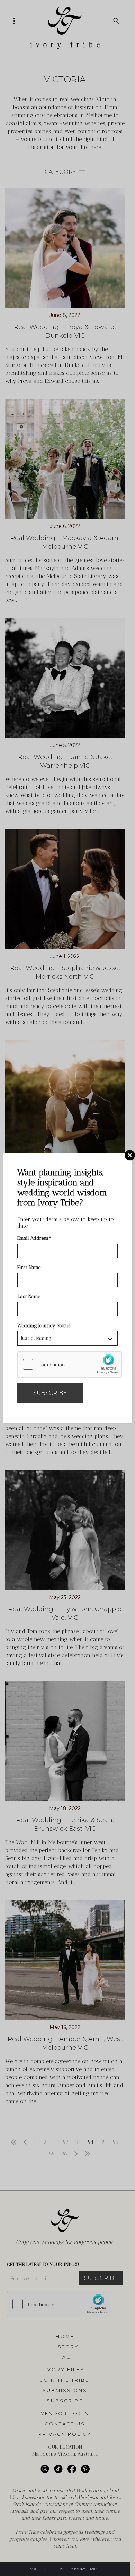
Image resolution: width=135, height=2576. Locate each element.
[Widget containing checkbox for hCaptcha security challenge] (70, 1364)
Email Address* (34, 1238)
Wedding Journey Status (44, 1326)
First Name (29, 1267)
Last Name (29, 1297)
